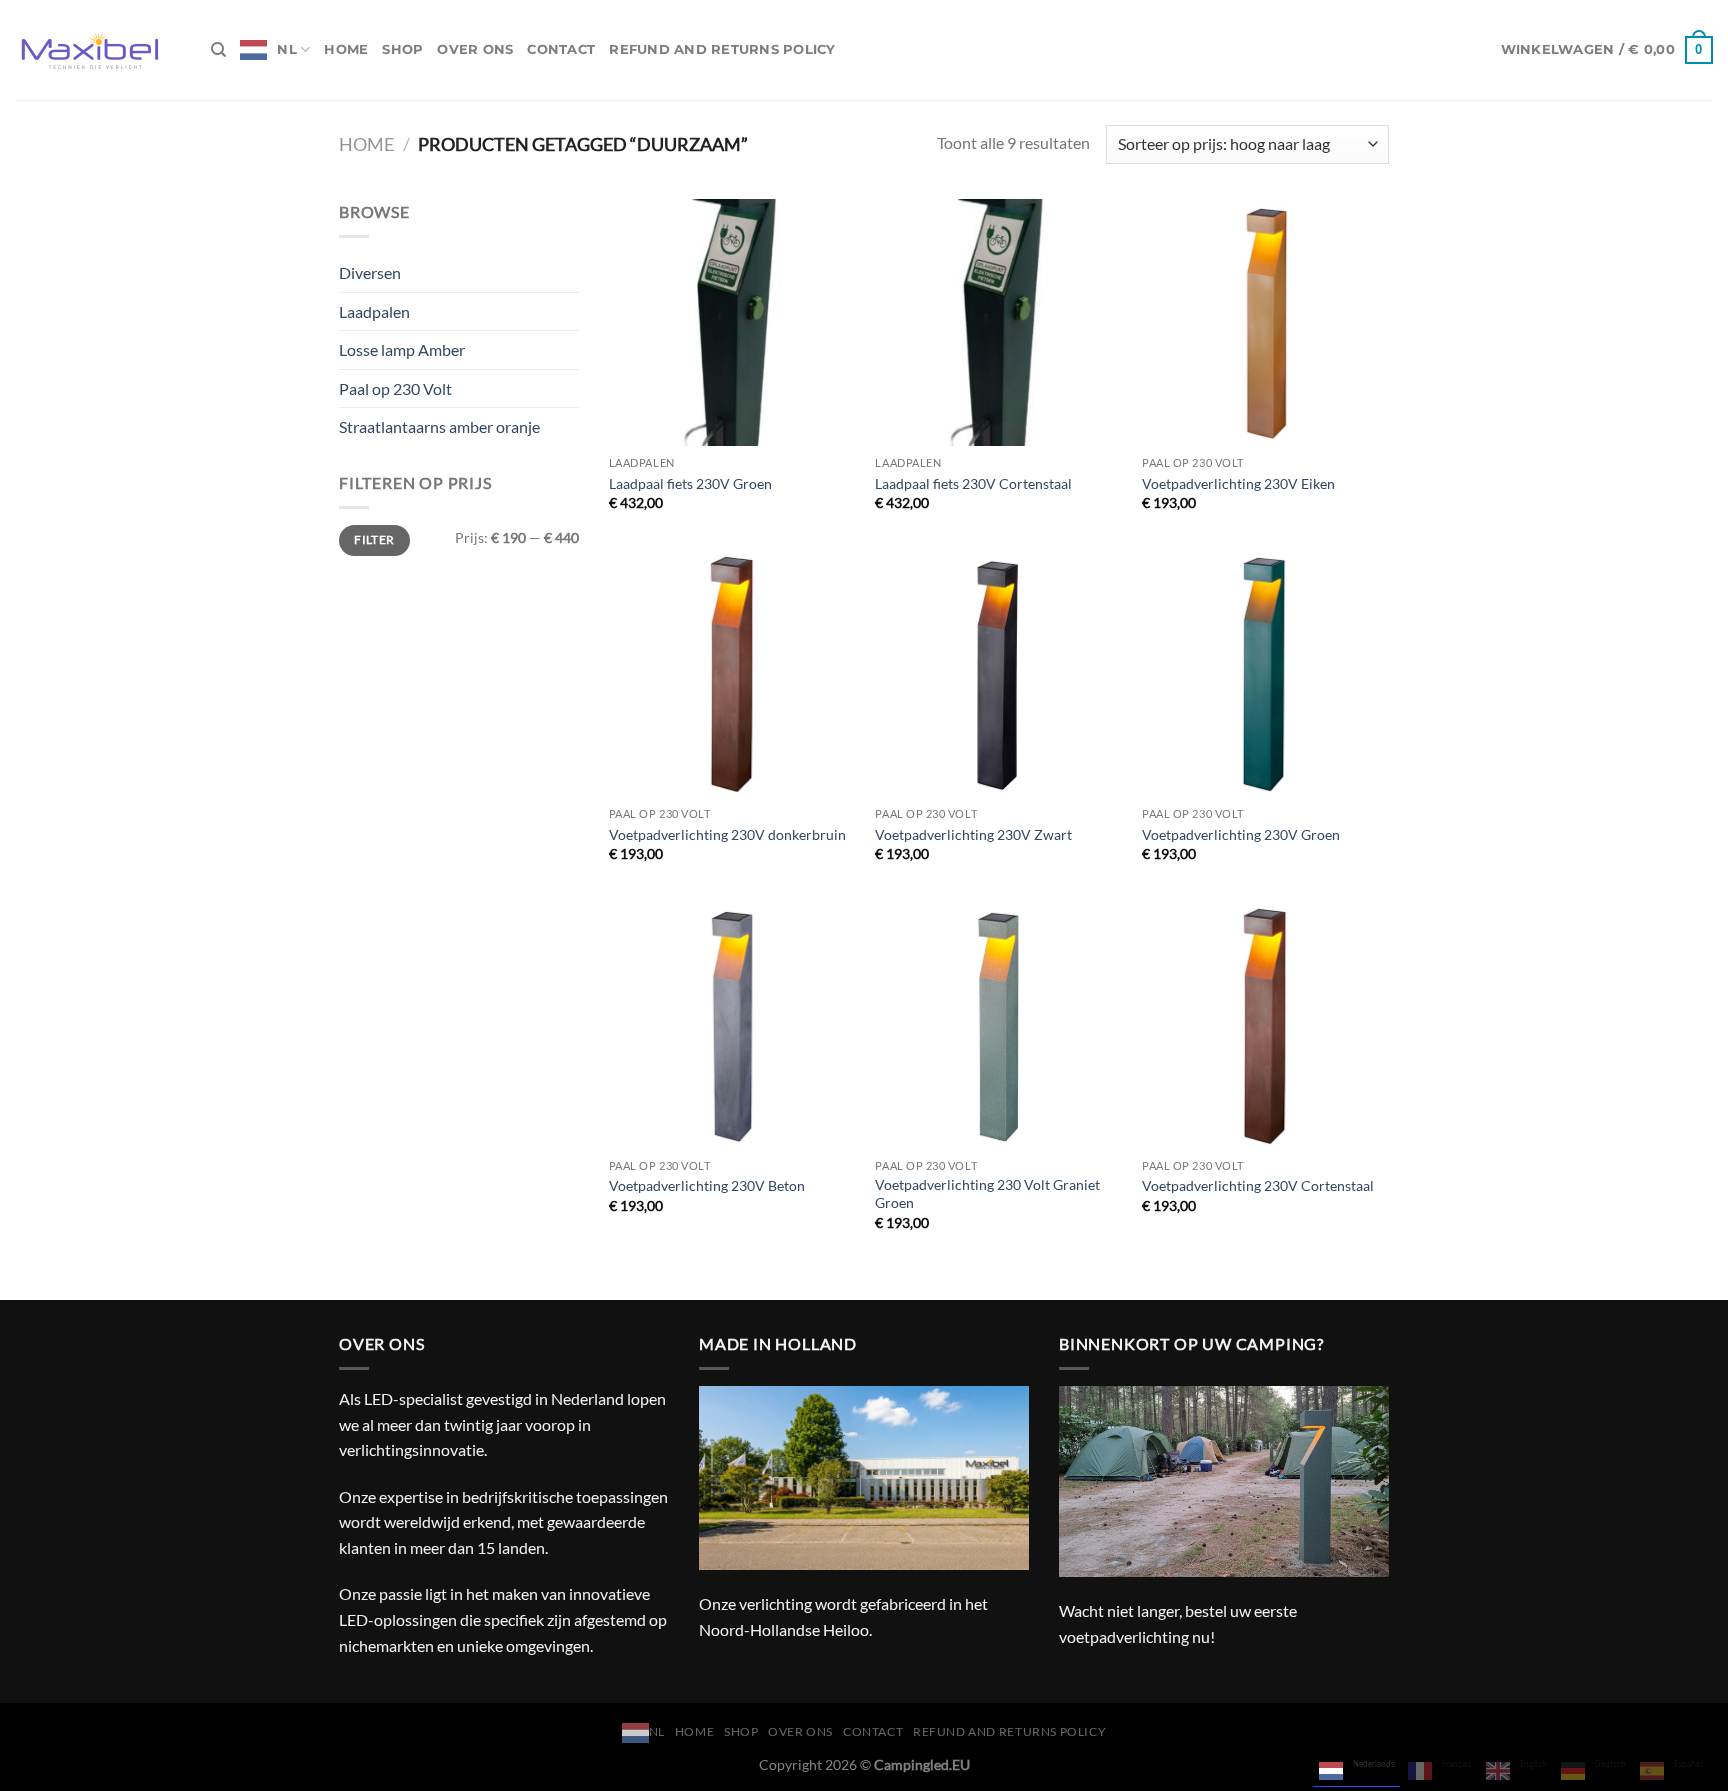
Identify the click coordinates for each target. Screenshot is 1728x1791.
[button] (1607, 50)
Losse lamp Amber (402, 349)
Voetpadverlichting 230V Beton (707, 1185)
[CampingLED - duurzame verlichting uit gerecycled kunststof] (98, 50)
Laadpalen (374, 311)
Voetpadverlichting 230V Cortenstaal (1258, 1185)
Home (346, 49)
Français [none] (1457, 1764)
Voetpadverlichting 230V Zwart (973, 834)
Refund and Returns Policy (722, 49)
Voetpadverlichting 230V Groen (1241, 834)
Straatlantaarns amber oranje (439, 426)
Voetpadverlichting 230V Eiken (1238, 483)
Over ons (475, 49)
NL (287, 49)
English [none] (1533, 1764)
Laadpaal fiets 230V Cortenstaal (973, 483)
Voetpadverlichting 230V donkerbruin (727, 834)
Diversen (370, 272)
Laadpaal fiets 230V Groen (690, 483)
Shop (402, 49)
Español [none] (1688, 1764)
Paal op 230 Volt (395, 388)
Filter (374, 539)
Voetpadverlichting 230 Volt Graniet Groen (987, 1194)
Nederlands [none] (1374, 1764)
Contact (561, 49)
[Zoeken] (218, 50)
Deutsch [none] (1610, 1764)
